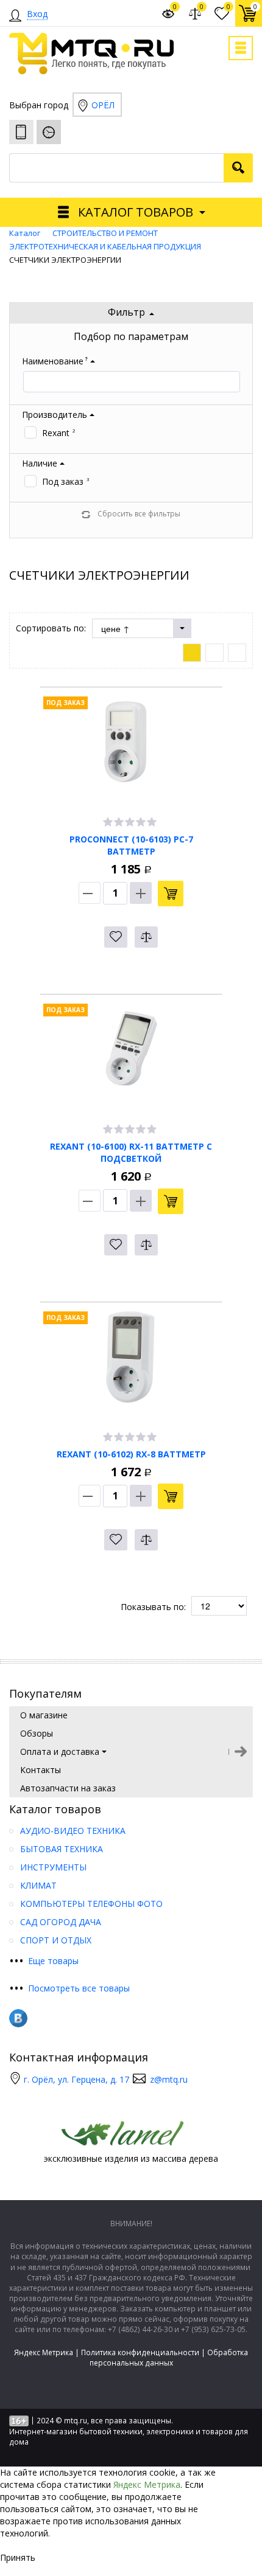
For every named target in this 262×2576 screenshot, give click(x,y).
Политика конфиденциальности (140, 2352)
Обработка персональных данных (169, 2358)
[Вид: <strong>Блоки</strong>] (192, 653)
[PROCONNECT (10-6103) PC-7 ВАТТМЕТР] (131, 751)
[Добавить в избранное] (116, 937)
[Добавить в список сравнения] (146, 937)
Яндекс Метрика (44, 2352)
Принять (18, 2557)
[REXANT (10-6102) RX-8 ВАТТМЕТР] (131, 1366)
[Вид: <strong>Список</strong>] (214, 653)
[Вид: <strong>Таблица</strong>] (237, 653)
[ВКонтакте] (18, 2018)
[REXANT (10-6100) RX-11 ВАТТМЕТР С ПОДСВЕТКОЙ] (131, 1058)
